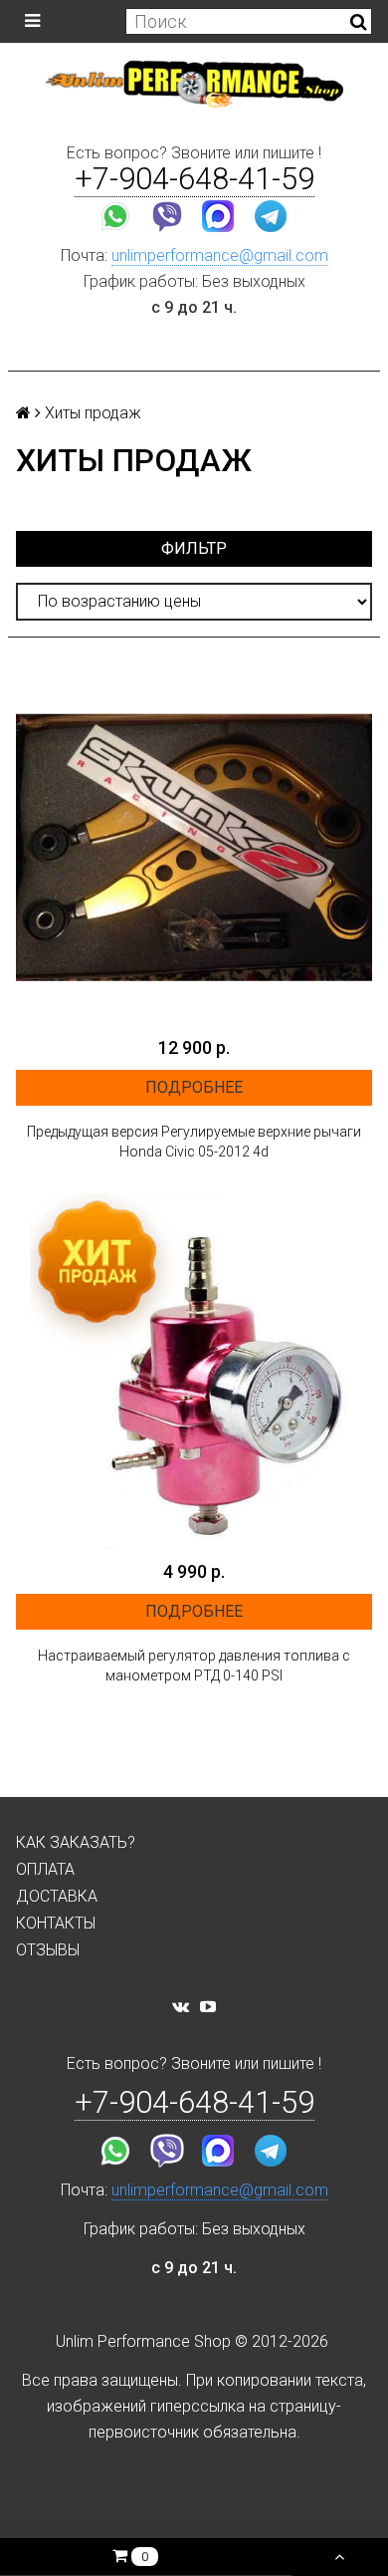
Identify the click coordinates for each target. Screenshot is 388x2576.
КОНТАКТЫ (56, 1923)
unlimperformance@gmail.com (220, 256)
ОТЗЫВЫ (48, 1950)
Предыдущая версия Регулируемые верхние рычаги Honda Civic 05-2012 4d (194, 1142)
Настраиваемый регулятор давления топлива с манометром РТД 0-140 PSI (194, 1666)
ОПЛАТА (45, 1869)
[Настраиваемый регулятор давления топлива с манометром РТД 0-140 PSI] (194, 1372)
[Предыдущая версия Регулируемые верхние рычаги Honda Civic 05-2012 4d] (194, 848)
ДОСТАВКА (57, 1896)
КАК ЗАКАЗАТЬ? (76, 1842)
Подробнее (194, 1087)
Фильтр (194, 548)
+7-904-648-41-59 (194, 179)
